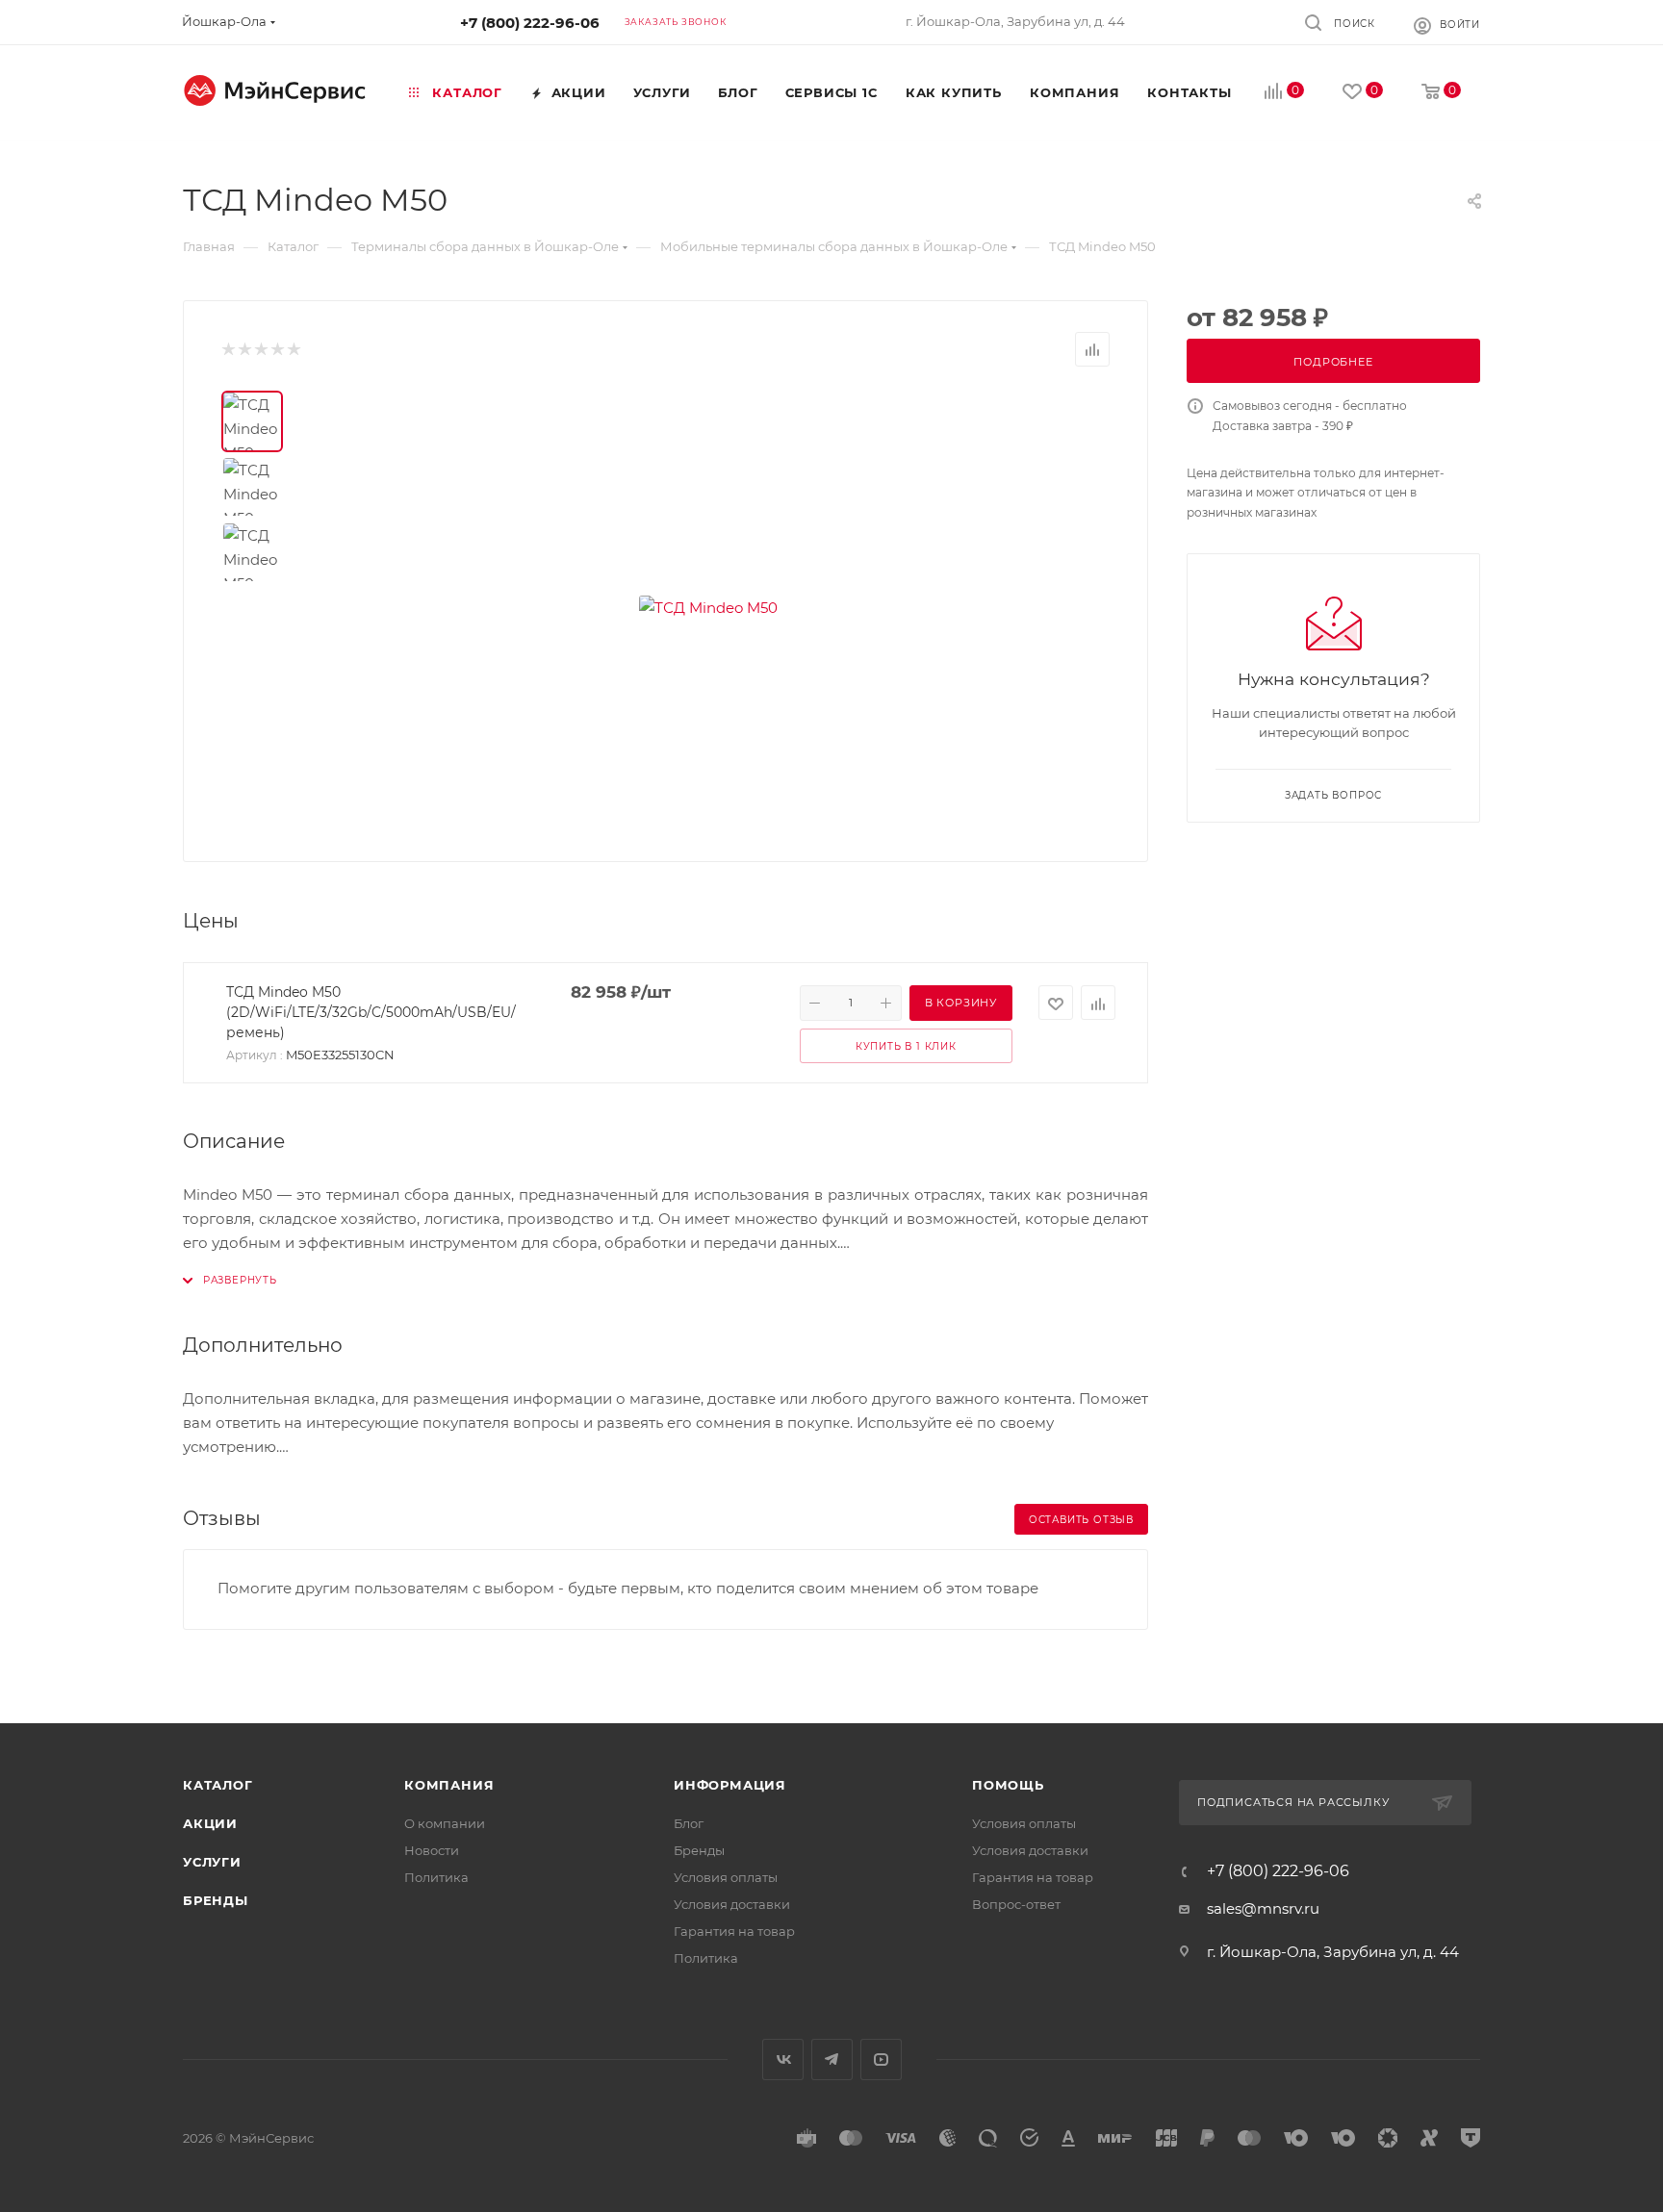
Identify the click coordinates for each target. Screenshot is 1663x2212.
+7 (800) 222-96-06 (530, 23)
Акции (210, 1823)
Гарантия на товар (734, 1931)
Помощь (1008, 1785)
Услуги (212, 1862)
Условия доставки (732, 1904)
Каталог (218, 1785)
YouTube (881, 2059)
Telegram (832, 2059)
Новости (432, 1850)
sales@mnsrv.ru (1263, 1908)
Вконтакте (783, 2059)
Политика (436, 1877)
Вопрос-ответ (1016, 1904)
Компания (449, 1785)
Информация (730, 1785)
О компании (445, 1823)
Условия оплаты (726, 1877)
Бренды (216, 1900)
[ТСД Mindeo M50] (708, 607)
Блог (689, 1823)
